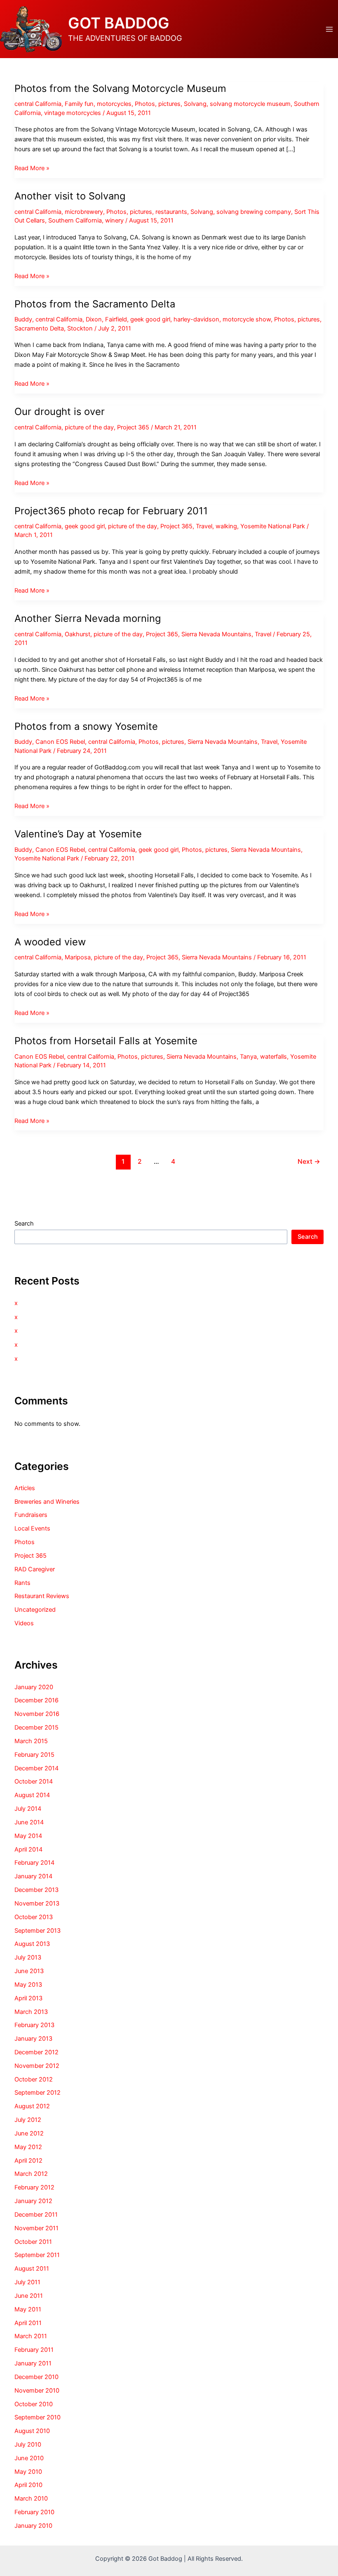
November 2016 (37, 1714)
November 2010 (37, 2391)
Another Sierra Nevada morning (88, 618)
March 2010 (31, 2499)
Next (309, 1161)
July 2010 (28, 2445)
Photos (145, 104)
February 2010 (34, 2512)
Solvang (195, 104)
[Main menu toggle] (329, 29)
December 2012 (36, 2052)
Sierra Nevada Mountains (216, 634)
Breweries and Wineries (47, 1502)
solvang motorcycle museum (250, 104)
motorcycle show (247, 319)
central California (38, 104)
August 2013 (32, 1944)
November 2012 (37, 2066)
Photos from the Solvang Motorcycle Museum (120, 88)
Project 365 (133, 427)
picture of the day (89, 427)
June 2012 (29, 2133)
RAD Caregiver (35, 1569)
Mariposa (78, 957)
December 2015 (36, 1727)
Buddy (23, 319)
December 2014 (36, 1768)
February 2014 (34, 1863)
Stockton (80, 328)
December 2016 (36, 1700)
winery (114, 220)
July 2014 (28, 1809)
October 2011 (33, 2242)
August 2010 (32, 2431)
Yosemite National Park (273, 526)
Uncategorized (35, 1610)
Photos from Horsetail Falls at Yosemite (106, 1041)
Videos (24, 1623)
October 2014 (34, 1781)
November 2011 (36, 2228)
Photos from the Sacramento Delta (95, 304)
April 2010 (28, 2485)
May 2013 (28, 1985)
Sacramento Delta (39, 328)
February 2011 (34, 2350)
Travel (204, 526)
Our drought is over (60, 411)
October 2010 (34, 2404)
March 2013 (31, 2012)
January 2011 (33, 2363)
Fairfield (116, 319)
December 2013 (36, 1890)
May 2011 (28, 2309)
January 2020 (34, 1687)
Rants (22, 1583)
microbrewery (84, 212)
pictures (169, 104)
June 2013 (29, 1971)
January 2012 (33, 2201)
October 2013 (34, 1917)
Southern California (75, 220)
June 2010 (29, 2458)
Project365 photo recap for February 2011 (111, 511)
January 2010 (33, 2526)
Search (24, 1224)
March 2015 (31, 1741)
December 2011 (36, 2215)
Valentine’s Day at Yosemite (78, 834)
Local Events (32, 1528)
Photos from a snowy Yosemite (86, 726)
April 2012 (28, 2161)
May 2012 (28, 2147)
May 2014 (28, 1836)
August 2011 (32, 2269)
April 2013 (28, 1998)
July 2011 (27, 2282)
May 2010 (28, 2472)
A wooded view (50, 942)
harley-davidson (196, 319)
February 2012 (34, 2187)
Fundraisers (31, 1515)
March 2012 (31, 2174)
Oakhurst (77, 634)
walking (226, 526)
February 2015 (34, 1755)
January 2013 (33, 2039)
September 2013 (38, 1931)
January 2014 (33, 1876)
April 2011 (28, 2323)
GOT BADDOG (119, 23)
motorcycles (114, 104)
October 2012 (34, 2079)
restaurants (171, 212)
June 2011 (29, 2296)
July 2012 (28, 2120)
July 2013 (28, 1957)
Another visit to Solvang (70, 196)
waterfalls (273, 1057)
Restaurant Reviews (42, 1596)
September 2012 (38, 2093)
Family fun (79, 104)
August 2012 (32, 2106)
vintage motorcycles (73, 113)
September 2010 (38, 2417)
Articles (25, 1488)
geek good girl (150, 319)
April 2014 (28, 1849)
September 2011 (37, 2255)
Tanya (248, 1057)
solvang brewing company (254, 212)
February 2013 (34, 2025)
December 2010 (36, 2377)
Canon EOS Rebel (60, 742)
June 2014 (29, 1822)
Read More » (32, 169)
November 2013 (37, 1903)
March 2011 (31, 2336)
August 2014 (32, 1795)
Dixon (94, 319)
